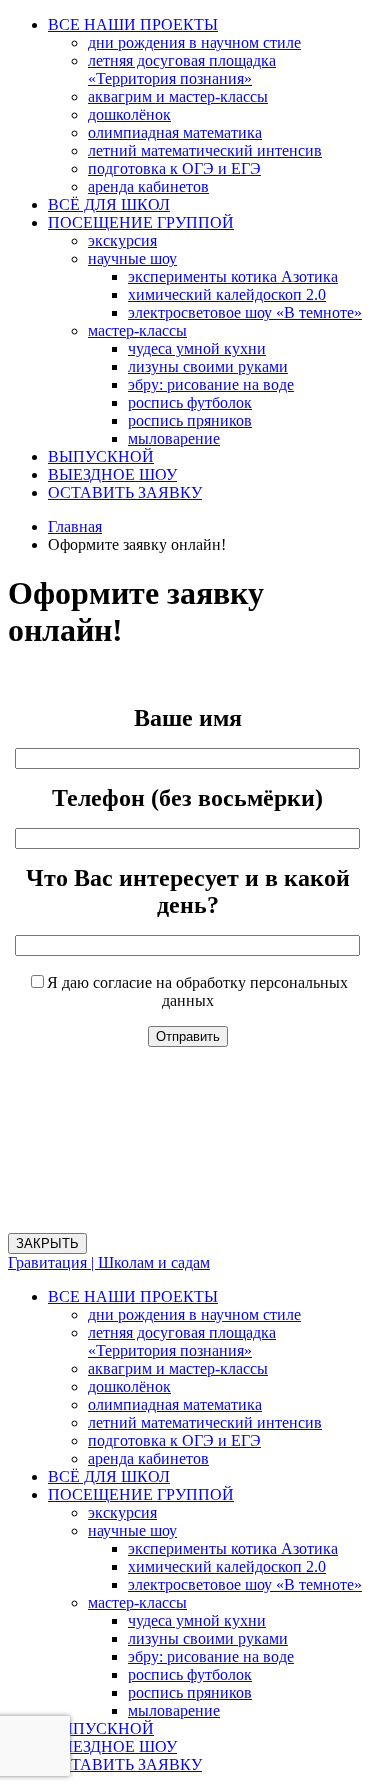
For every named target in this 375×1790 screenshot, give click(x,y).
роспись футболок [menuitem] (190, 1674)
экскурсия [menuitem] (122, 1512)
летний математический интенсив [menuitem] (205, 1422)
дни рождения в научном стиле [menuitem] (194, 1314)
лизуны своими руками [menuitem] (208, 1638)
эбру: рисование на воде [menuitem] (211, 1656)
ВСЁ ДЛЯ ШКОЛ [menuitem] (109, 1476)
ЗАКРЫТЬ (47, 1243)
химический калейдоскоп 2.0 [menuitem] (227, 1566)
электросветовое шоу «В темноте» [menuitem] (245, 1584)
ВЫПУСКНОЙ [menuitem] (101, 1728)
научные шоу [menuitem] (132, 1530)
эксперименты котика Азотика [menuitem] (233, 1548)
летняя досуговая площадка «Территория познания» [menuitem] (182, 1341)
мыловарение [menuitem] (174, 1710)
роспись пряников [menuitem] (190, 1692)
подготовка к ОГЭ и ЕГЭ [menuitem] (174, 1440)
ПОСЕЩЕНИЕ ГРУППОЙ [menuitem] (141, 1494)
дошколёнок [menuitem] (129, 1386)
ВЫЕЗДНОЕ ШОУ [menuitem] (112, 1746)
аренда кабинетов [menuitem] (148, 1458)
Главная (75, 526)
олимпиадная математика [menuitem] (175, 1404)
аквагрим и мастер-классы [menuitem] (178, 1368)
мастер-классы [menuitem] (137, 1602)
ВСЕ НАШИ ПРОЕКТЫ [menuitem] (133, 1296)
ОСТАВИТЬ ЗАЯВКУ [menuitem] (125, 1764)
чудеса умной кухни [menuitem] (197, 1620)
